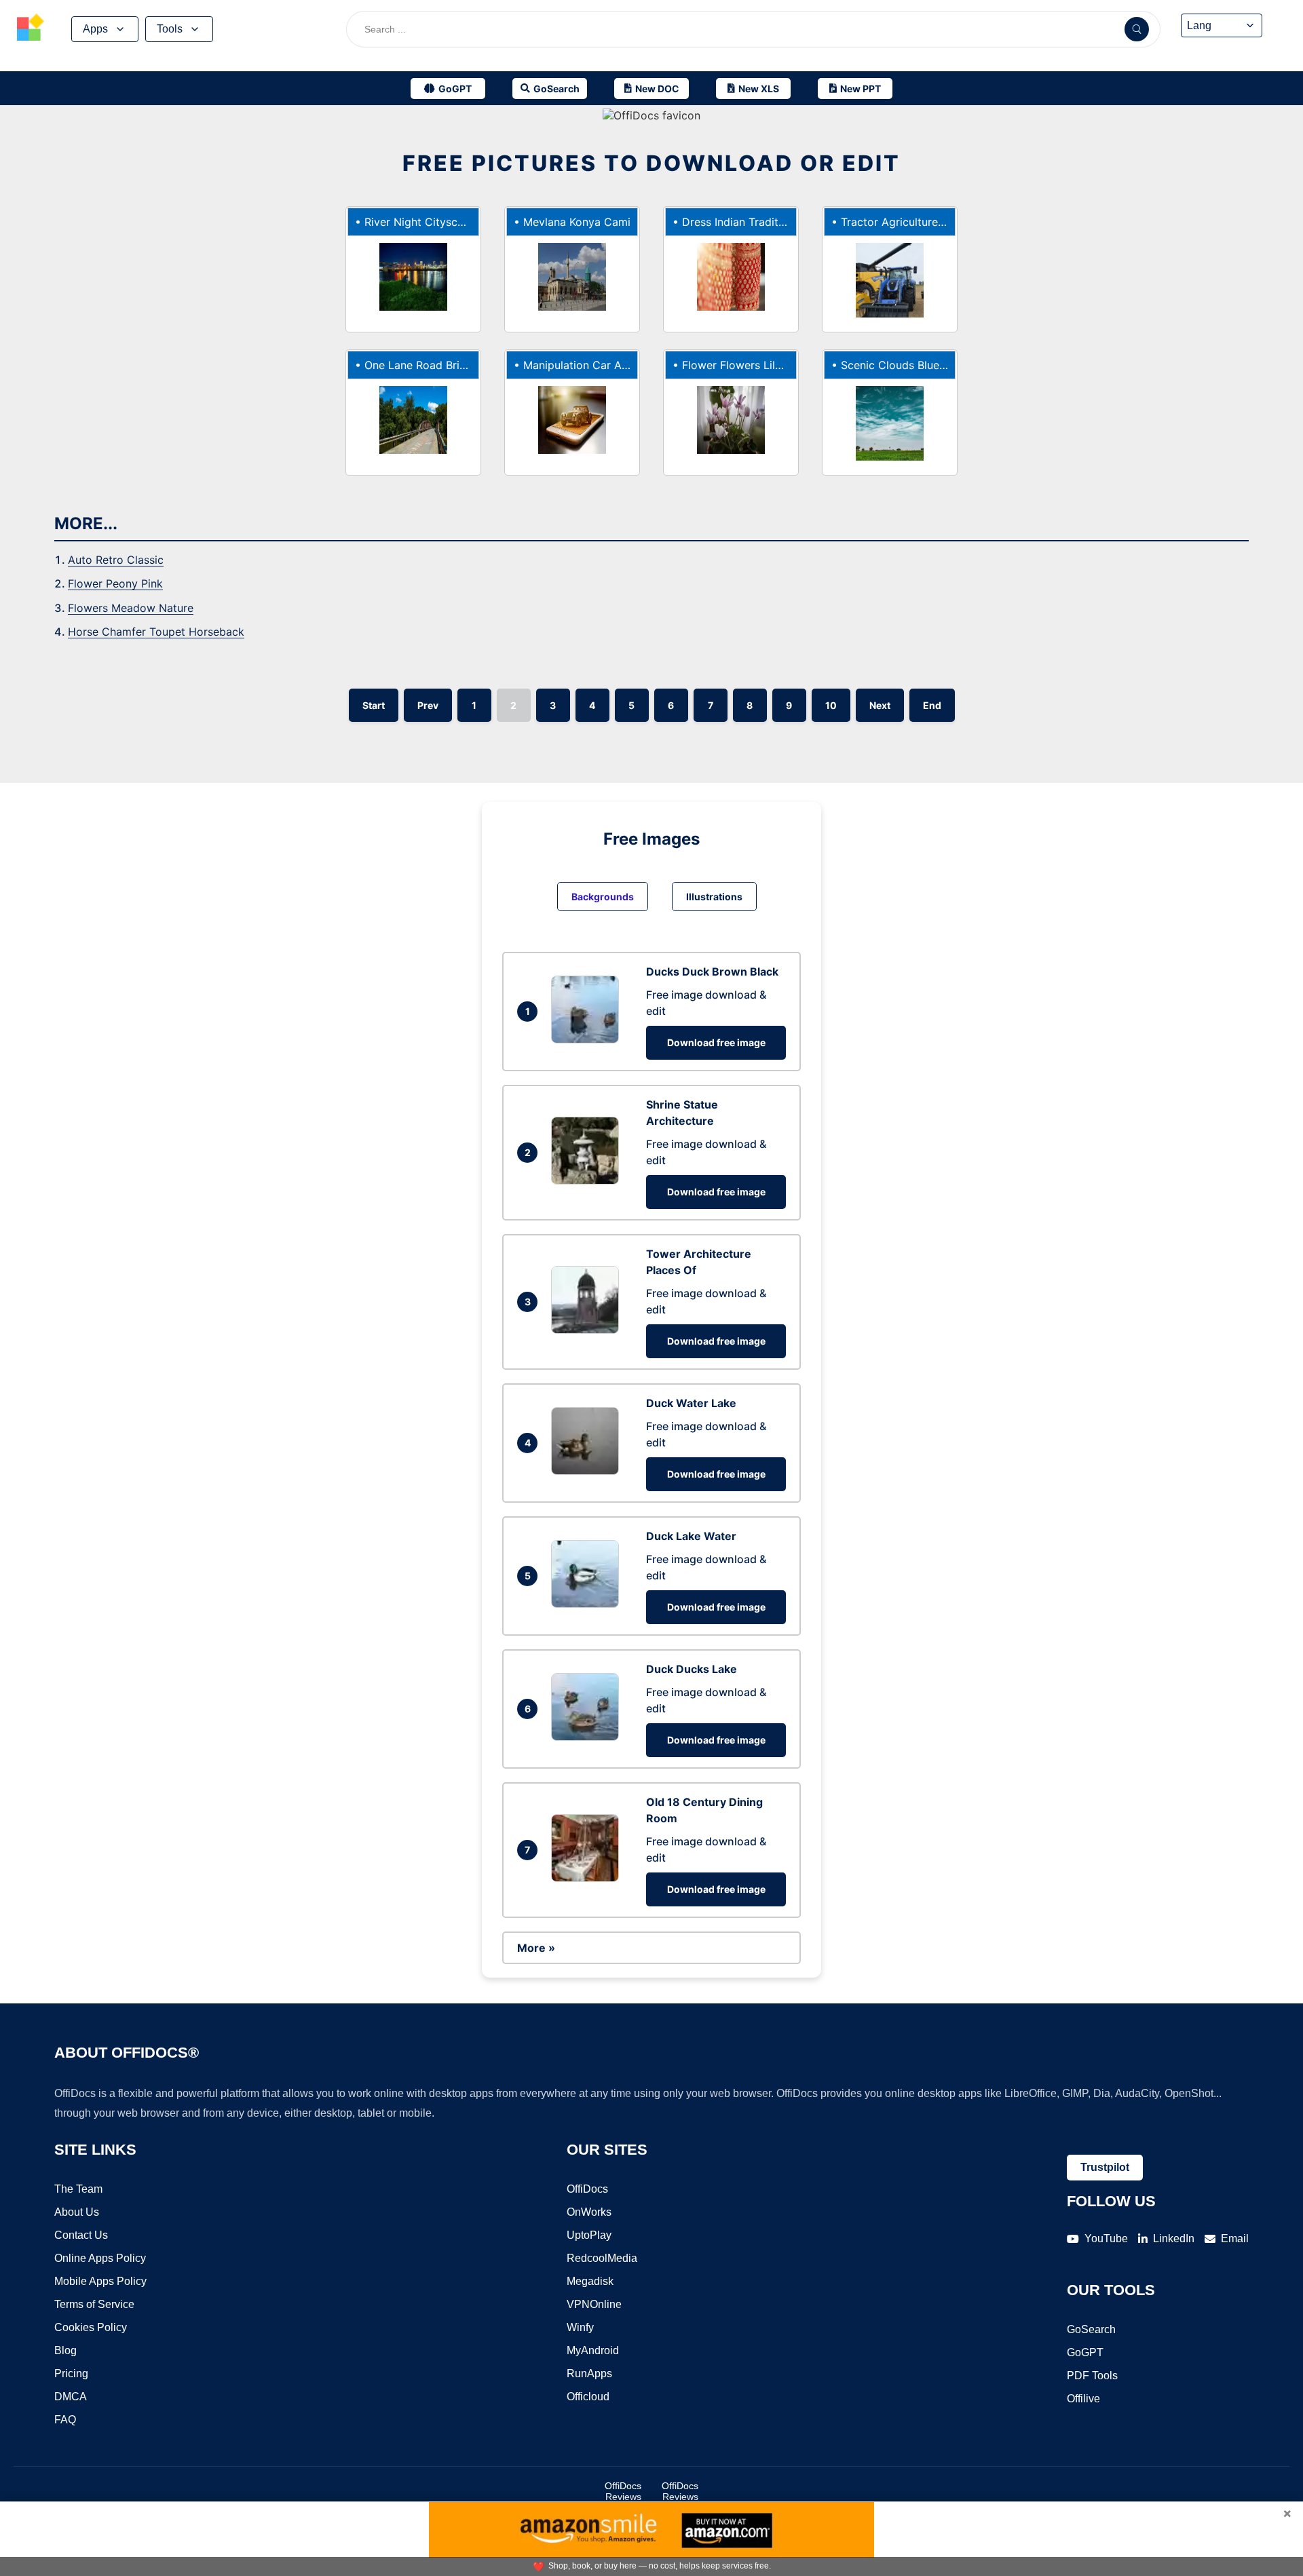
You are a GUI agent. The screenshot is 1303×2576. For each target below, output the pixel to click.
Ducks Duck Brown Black (712, 972)
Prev (428, 705)
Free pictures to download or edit (651, 163)
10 (831, 705)
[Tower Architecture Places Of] (588, 1330)
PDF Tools (1092, 2376)
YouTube (1106, 2238)
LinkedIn (1174, 2238)
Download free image (716, 1042)
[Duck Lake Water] (588, 1604)
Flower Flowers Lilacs (737, 365)
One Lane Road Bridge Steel (436, 365)
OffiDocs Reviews (623, 2491)
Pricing (71, 2373)
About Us (77, 2212)
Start (374, 705)
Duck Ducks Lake (692, 1669)
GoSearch (1091, 2329)
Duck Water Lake (691, 1403)
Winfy (580, 2327)
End (932, 705)
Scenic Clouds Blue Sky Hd (910, 365)
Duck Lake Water (691, 1536)
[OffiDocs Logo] (31, 29)
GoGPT (1085, 2352)
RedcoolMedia (602, 2258)
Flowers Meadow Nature (131, 608)
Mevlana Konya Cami (577, 222)
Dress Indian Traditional (742, 222)
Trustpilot (1105, 2167)
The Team (78, 2189)
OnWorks (589, 2212)
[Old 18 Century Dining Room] (588, 1878)
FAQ (65, 2420)
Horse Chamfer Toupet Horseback (156, 632)
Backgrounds (603, 897)
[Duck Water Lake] (588, 1471)
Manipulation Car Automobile (598, 365)
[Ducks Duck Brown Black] (588, 1039)
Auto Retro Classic (116, 560)
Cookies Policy (91, 2327)
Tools (170, 29)
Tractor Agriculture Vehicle (909, 222)
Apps (95, 29)
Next (880, 705)
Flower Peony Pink (115, 583)
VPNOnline (594, 2304)
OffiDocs (587, 2189)
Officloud (588, 2397)
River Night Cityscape (420, 222)
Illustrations (714, 897)
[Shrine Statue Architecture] (588, 1180)
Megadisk (590, 2281)
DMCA (71, 2397)
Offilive (1083, 2399)
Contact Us (81, 2235)
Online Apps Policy (100, 2258)
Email (1235, 2238)
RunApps (589, 2373)
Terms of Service (94, 2304)
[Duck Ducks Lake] (588, 1737)
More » (536, 1948)
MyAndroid (593, 2350)
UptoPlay (589, 2235)
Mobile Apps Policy (100, 2281)
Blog (65, 2350)
